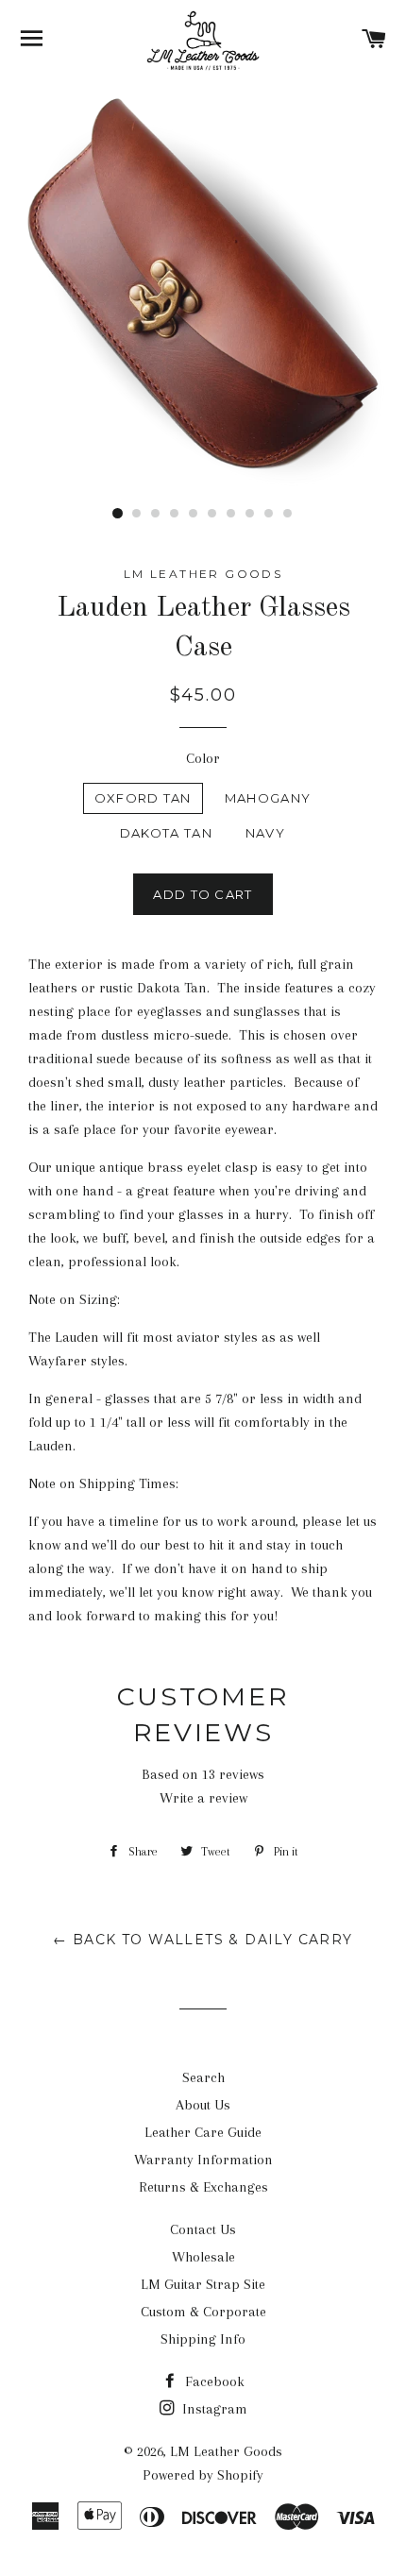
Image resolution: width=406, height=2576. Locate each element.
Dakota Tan (166, 833)
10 (288, 514)
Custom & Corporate (203, 2312)
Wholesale (203, 2257)
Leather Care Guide (203, 2132)
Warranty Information (203, 2160)
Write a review (203, 1798)
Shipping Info (203, 2339)
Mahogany (268, 798)
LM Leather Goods (226, 2451)
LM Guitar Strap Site (203, 2284)
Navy (265, 833)
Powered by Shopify (203, 2475)
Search (203, 2077)
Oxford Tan (143, 798)
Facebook (213, 2381)
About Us (203, 2105)
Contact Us (203, 2229)
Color (203, 758)
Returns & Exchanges (203, 2187)
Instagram (213, 2409)
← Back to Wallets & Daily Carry (203, 1940)
